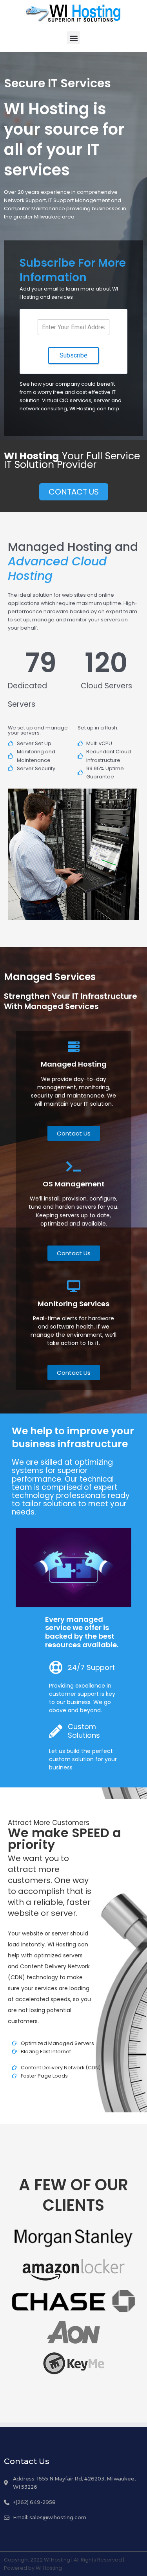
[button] (73, 38)
